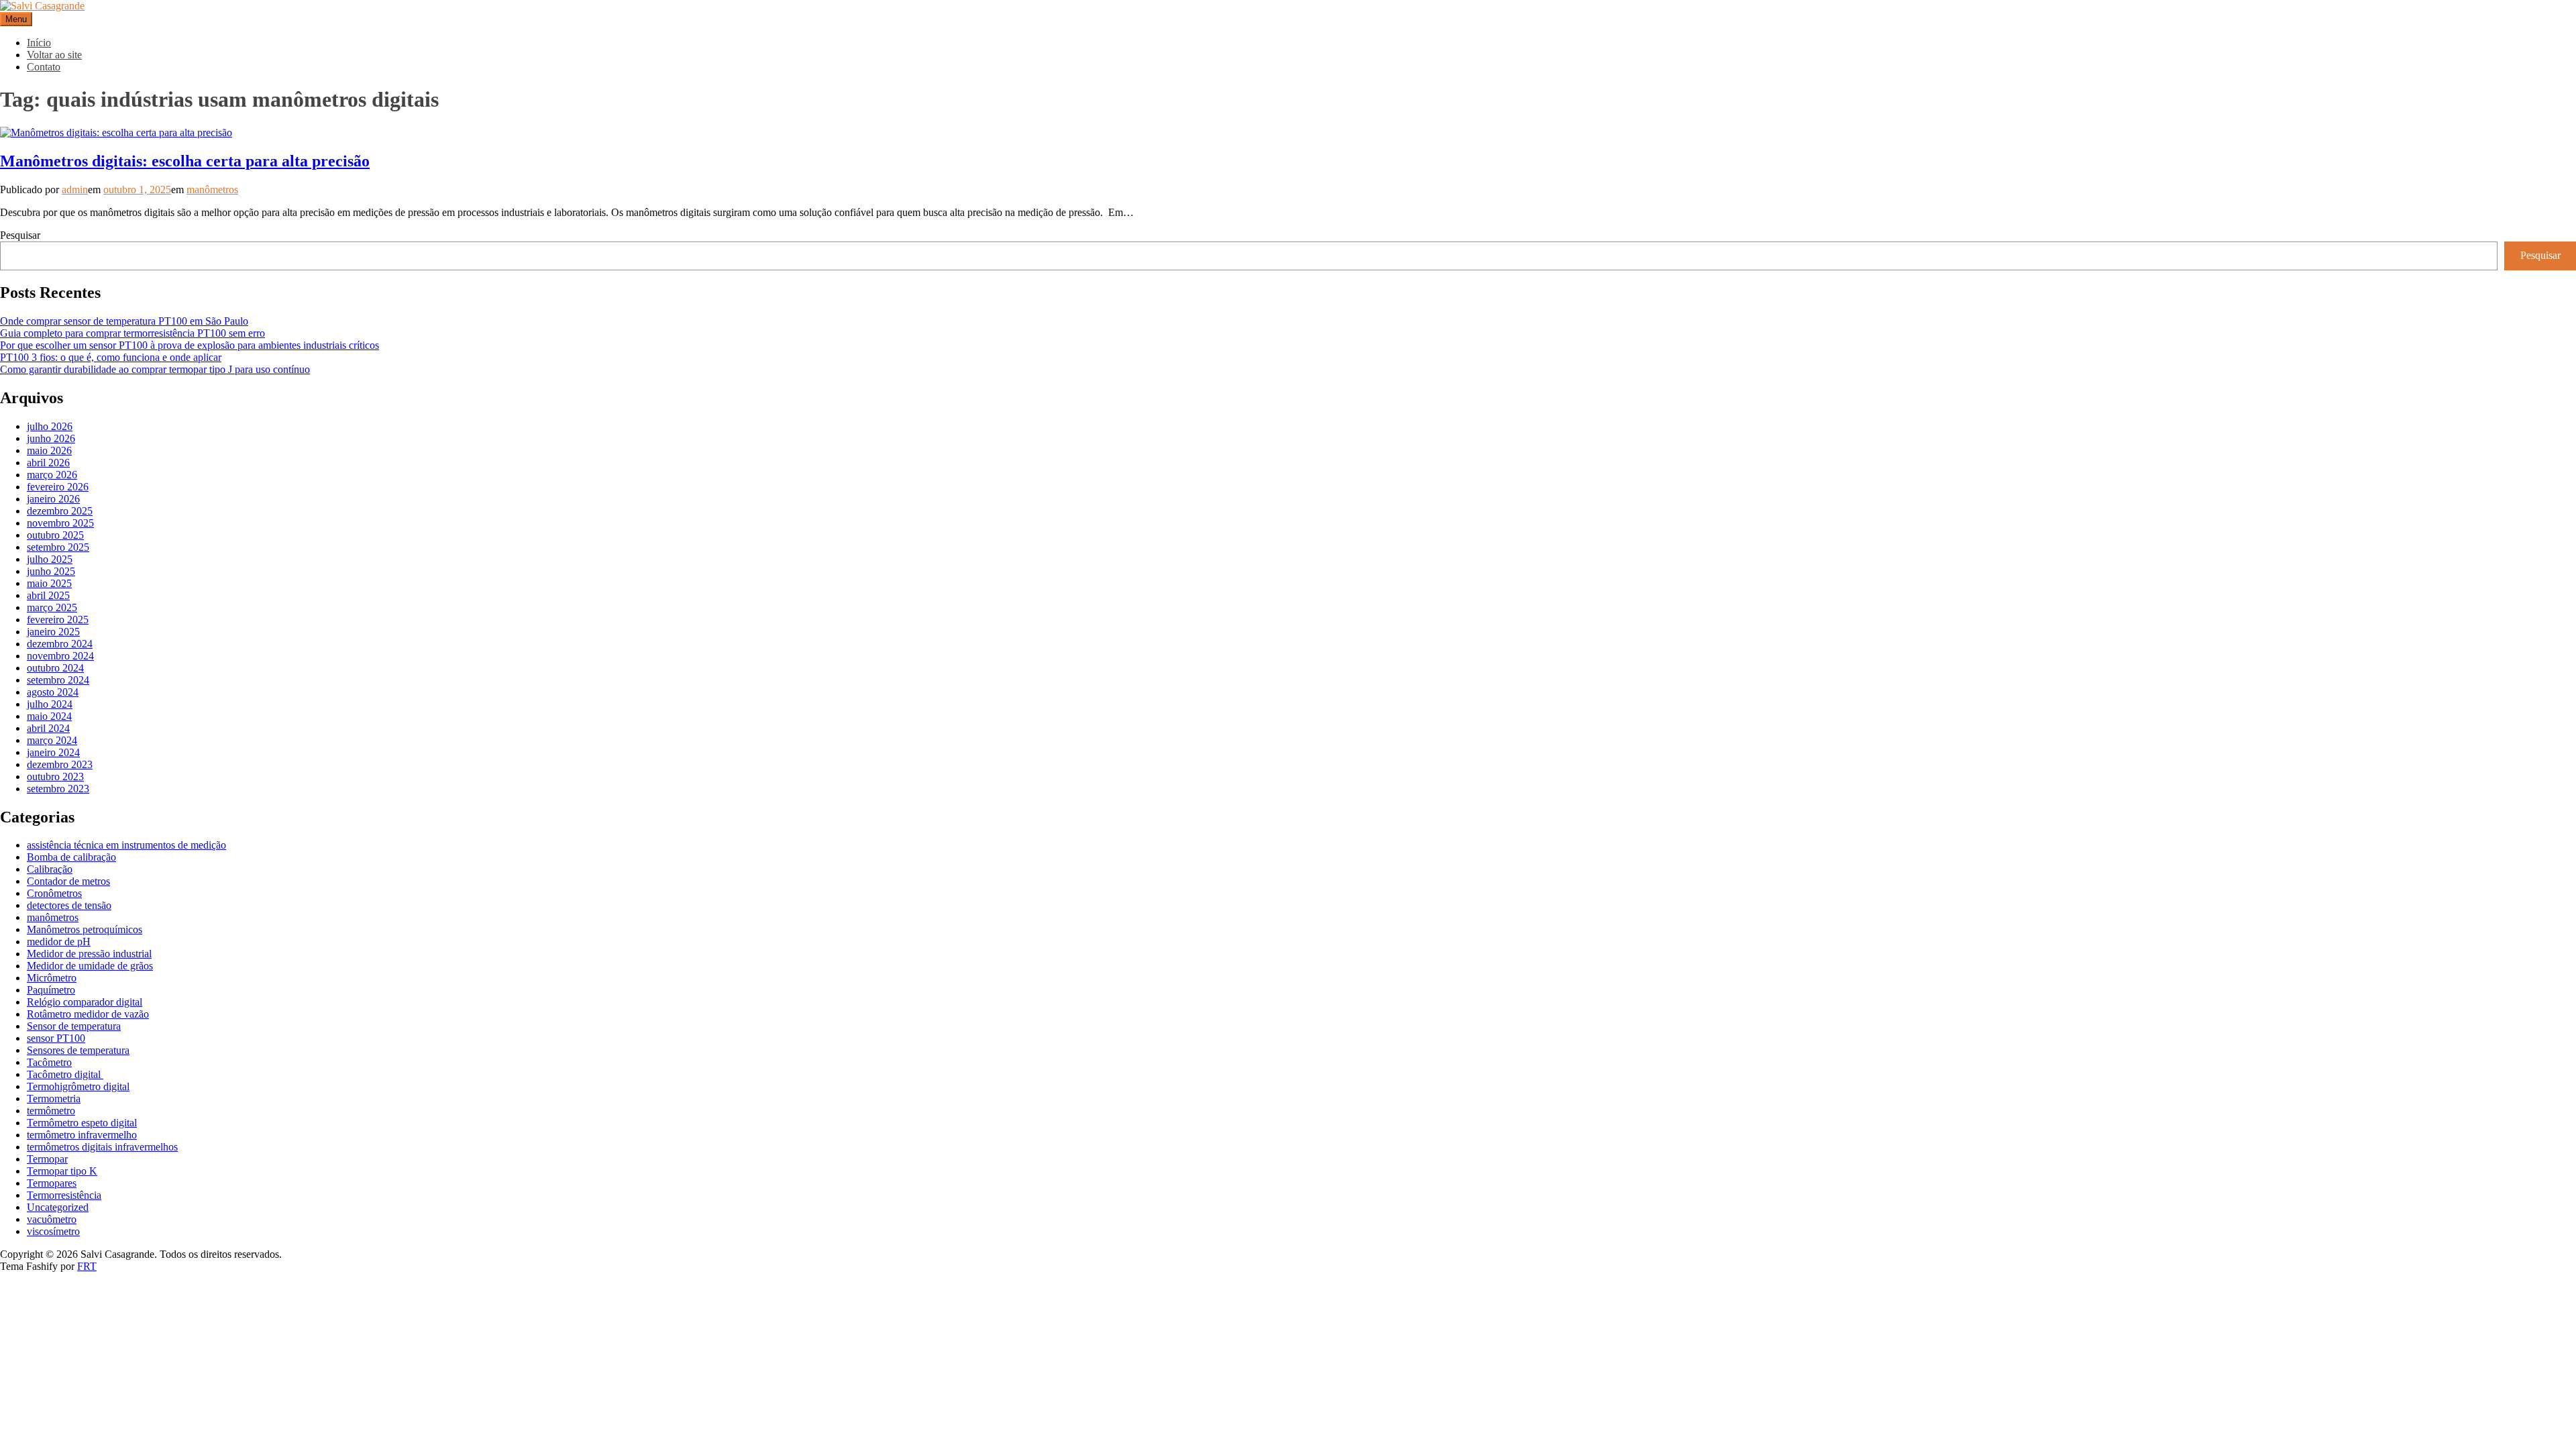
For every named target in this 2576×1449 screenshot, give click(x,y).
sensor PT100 (56, 1038)
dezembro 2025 (60, 511)
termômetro (51, 1111)
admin (75, 190)
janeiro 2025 (53, 632)
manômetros (212, 190)
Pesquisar (20, 235)
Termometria (54, 1098)
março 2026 (52, 475)
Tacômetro (49, 1062)
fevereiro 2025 (58, 620)
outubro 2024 (55, 668)
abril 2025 (48, 595)
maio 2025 (49, 583)
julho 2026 (50, 426)
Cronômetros (54, 893)
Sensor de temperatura (74, 1026)
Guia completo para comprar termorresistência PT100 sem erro (132, 333)
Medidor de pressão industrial (89, 954)
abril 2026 (48, 463)
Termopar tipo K (62, 1171)
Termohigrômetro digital (78, 1086)
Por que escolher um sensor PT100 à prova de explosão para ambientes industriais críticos (190, 345)
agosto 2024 (53, 692)
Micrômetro (52, 978)
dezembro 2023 (60, 764)
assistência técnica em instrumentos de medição (126, 845)
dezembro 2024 (60, 644)
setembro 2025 (58, 547)
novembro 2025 (60, 523)
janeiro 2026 (53, 499)
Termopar (47, 1159)
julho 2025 (50, 559)
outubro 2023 (55, 776)
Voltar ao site (54, 55)
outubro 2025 (55, 535)
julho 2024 (50, 704)
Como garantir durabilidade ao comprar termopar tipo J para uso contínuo (155, 369)
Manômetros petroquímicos (85, 929)
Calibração (50, 869)
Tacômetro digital (65, 1074)
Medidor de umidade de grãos (90, 966)
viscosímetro (53, 1231)
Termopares (52, 1183)
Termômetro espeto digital (82, 1123)
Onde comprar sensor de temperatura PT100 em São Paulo (124, 321)
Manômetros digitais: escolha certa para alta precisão (185, 161)
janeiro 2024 (53, 752)
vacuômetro (52, 1219)
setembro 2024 (58, 680)
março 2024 (52, 740)
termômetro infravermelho (82, 1135)
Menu (16, 19)
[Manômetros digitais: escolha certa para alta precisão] (116, 132)
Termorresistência (64, 1195)
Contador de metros (68, 881)
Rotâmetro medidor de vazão (88, 1014)
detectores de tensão (69, 905)
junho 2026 (51, 438)
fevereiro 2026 (58, 487)
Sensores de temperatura (78, 1050)
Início (39, 43)
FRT (87, 1266)
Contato (44, 67)
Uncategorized (58, 1207)
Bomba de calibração (71, 857)
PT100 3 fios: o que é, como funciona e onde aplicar (111, 357)
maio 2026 (49, 450)
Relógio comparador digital (85, 1002)
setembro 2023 (58, 789)
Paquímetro (51, 990)
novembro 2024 (60, 656)
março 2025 (52, 607)
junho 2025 (51, 571)
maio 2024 (49, 716)
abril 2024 (48, 728)
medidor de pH (59, 942)
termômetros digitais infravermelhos (102, 1147)
